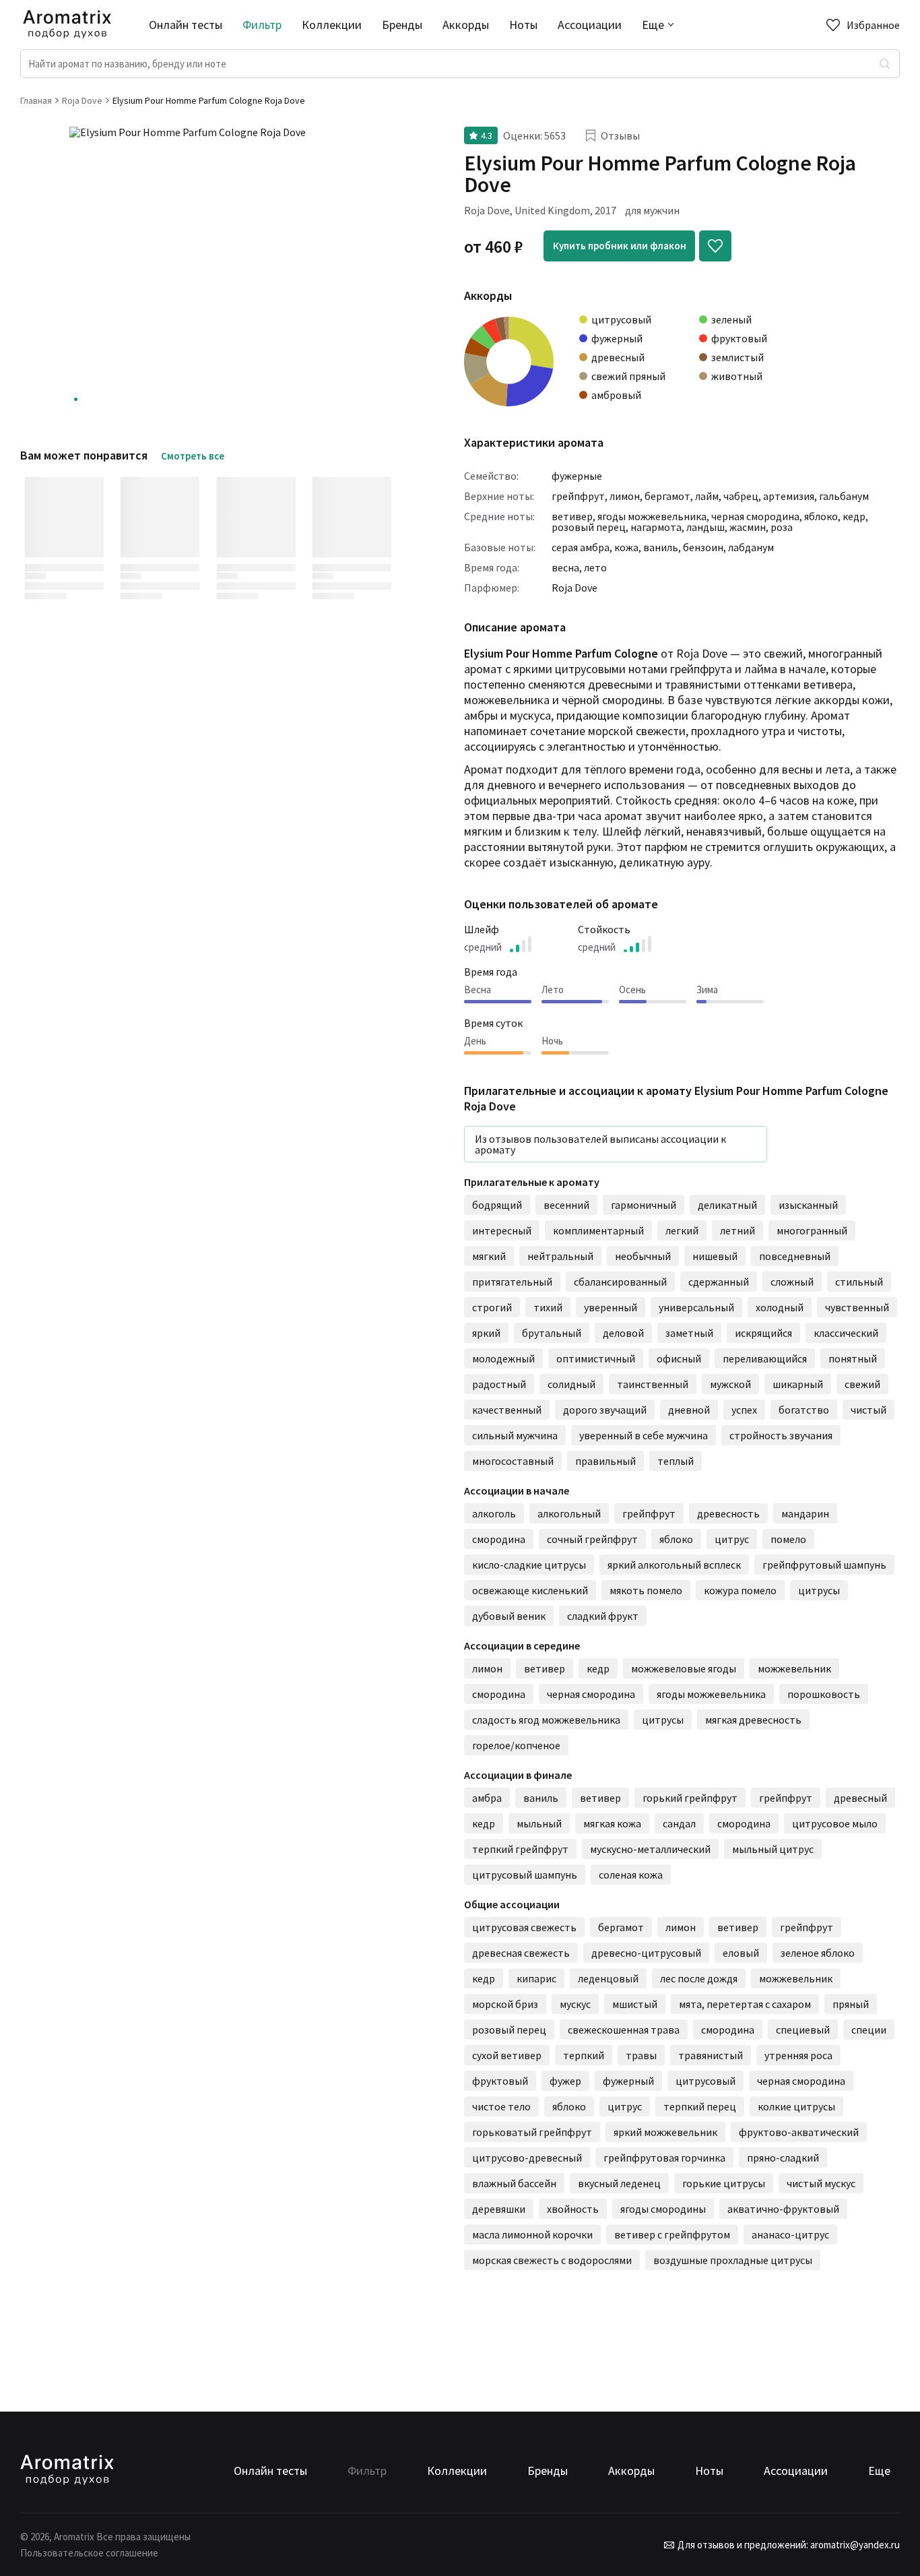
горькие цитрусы (724, 2183)
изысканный (808, 1205)
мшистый (635, 2004)
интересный (502, 1230)
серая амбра (581, 547)
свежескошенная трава (624, 2030)
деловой (623, 1333)
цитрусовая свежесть (524, 1927)
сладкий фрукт (603, 1616)
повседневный (795, 1256)
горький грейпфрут (690, 1798)
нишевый (715, 1256)
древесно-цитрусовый (646, 1953)
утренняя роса (798, 2055)
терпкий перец (700, 2106)
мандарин (805, 1513)
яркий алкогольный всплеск (674, 1565)
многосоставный (513, 1461)
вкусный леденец (619, 2183)
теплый (676, 1461)
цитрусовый (705, 2081)
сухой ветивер (507, 2055)
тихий (548, 1307)
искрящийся (763, 1333)
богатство (804, 1410)
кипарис (536, 1978)
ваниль (661, 547)
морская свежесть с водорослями (552, 2260)
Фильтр (262, 25)
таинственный (653, 1384)
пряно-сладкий (783, 2158)
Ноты (523, 25)
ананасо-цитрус (790, 2234)
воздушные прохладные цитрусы (733, 2260)
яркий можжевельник (665, 2132)
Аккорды (466, 25)
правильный (605, 1461)
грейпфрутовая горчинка (664, 2158)
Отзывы (620, 135)
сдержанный (719, 1282)
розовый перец (589, 527)
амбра (487, 1798)
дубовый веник (509, 1616)
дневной (689, 1410)
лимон (625, 496)
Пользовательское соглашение (89, 2553)
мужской (730, 1384)
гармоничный (644, 1205)
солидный (571, 1384)
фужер (565, 2081)
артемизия (789, 496)
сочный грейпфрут (592, 1539)
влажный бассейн (514, 2183)
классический (846, 1333)
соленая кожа (631, 1875)
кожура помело (740, 1590)
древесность (728, 1513)
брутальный (552, 1333)
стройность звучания (781, 1435)
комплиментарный (598, 1230)
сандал (679, 1823)
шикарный (798, 1384)
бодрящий (497, 1205)
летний (737, 1230)
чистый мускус (821, 2183)
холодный (780, 1307)
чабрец (741, 496)
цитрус (732, 1539)
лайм (707, 496)
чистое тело (501, 2106)
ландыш (705, 527)
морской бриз (505, 2004)
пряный (851, 2004)
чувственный (857, 1307)
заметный (689, 1333)
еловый (741, 1953)
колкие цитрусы (796, 2106)
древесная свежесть (521, 1953)
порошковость (824, 1694)
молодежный (503, 1358)
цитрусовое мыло (835, 1823)
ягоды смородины (663, 2209)
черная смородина (755, 516)
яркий (486, 1333)
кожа (626, 547)
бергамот (667, 496)
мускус (575, 2004)
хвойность (573, 2209)
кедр (854, 516)
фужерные (577, 476)
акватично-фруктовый (783, 2209)
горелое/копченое (516, 1745)
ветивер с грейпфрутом (672, 2234)
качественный (507, 1410)
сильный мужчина (515, 1435)
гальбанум (844, 496)
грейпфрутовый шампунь (824, 1565)
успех (744, 1410)
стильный (859, 1282)
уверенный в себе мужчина (644, 1435)
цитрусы (819, 1590)
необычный (643, 1256)
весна (565, 567)
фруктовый (500, 2081)
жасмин (748, 527)
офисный (679, 1358)
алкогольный (569, 1513)
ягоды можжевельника (652, 516)
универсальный (696, 1307)
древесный (860, 1798)
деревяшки (499, 2209)
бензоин (703, 547)
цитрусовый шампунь (525, 1875)
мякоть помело (646, 1590)
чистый (868, 1410)
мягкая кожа (612, 1823)
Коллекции (332, 25)
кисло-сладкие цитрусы (529, 1565)
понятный (853, 1358)
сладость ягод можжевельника (546, 1720)
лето (595, 567)
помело (788, 1539)
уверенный (611, 1307)
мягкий (489, 1256)
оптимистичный (596, 1358)
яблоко (821, 516)
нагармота (656, 527)
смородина (499, 1539)
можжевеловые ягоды (684, 1668)
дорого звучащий (605, 1410)
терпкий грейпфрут (520, 1849)
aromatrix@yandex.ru (854, 2545)
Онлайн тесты (186, 25)
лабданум (751, 547)
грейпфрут (578, 496)
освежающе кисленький (530, 1590)
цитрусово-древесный (527, 2158)
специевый (803, 2030)
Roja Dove (574, 588)
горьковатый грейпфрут (532, 2132)
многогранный (812, 1230)
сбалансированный (620, 1282)
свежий (862, 1384)
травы (641, 2055)
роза (782, 527)
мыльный (539, 1823)
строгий (492, 1307)
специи (869, 2030)
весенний (566, 1205)
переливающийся (765, 1358)
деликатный (727, 1205)
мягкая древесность (753, 1720)
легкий (682, 1230)
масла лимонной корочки (532, 2234)
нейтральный (560, 1256)
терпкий (584, 2055)
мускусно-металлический (650, 1849)
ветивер (572, 516)
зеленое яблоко (818, 1953)
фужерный (628, 2081)
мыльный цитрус (773, 1849)
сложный (792, 1282)
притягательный (512, 1282)
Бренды (402, 25)
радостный (499, 1384)
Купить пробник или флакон (620, 246)
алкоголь (494, 1513)
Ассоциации (590, 25)
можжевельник (794, 1668)
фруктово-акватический (799, 2132)
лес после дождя (699, 1978)
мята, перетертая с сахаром (745, 2004)
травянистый (711, 2055)
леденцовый (608, 1978)
